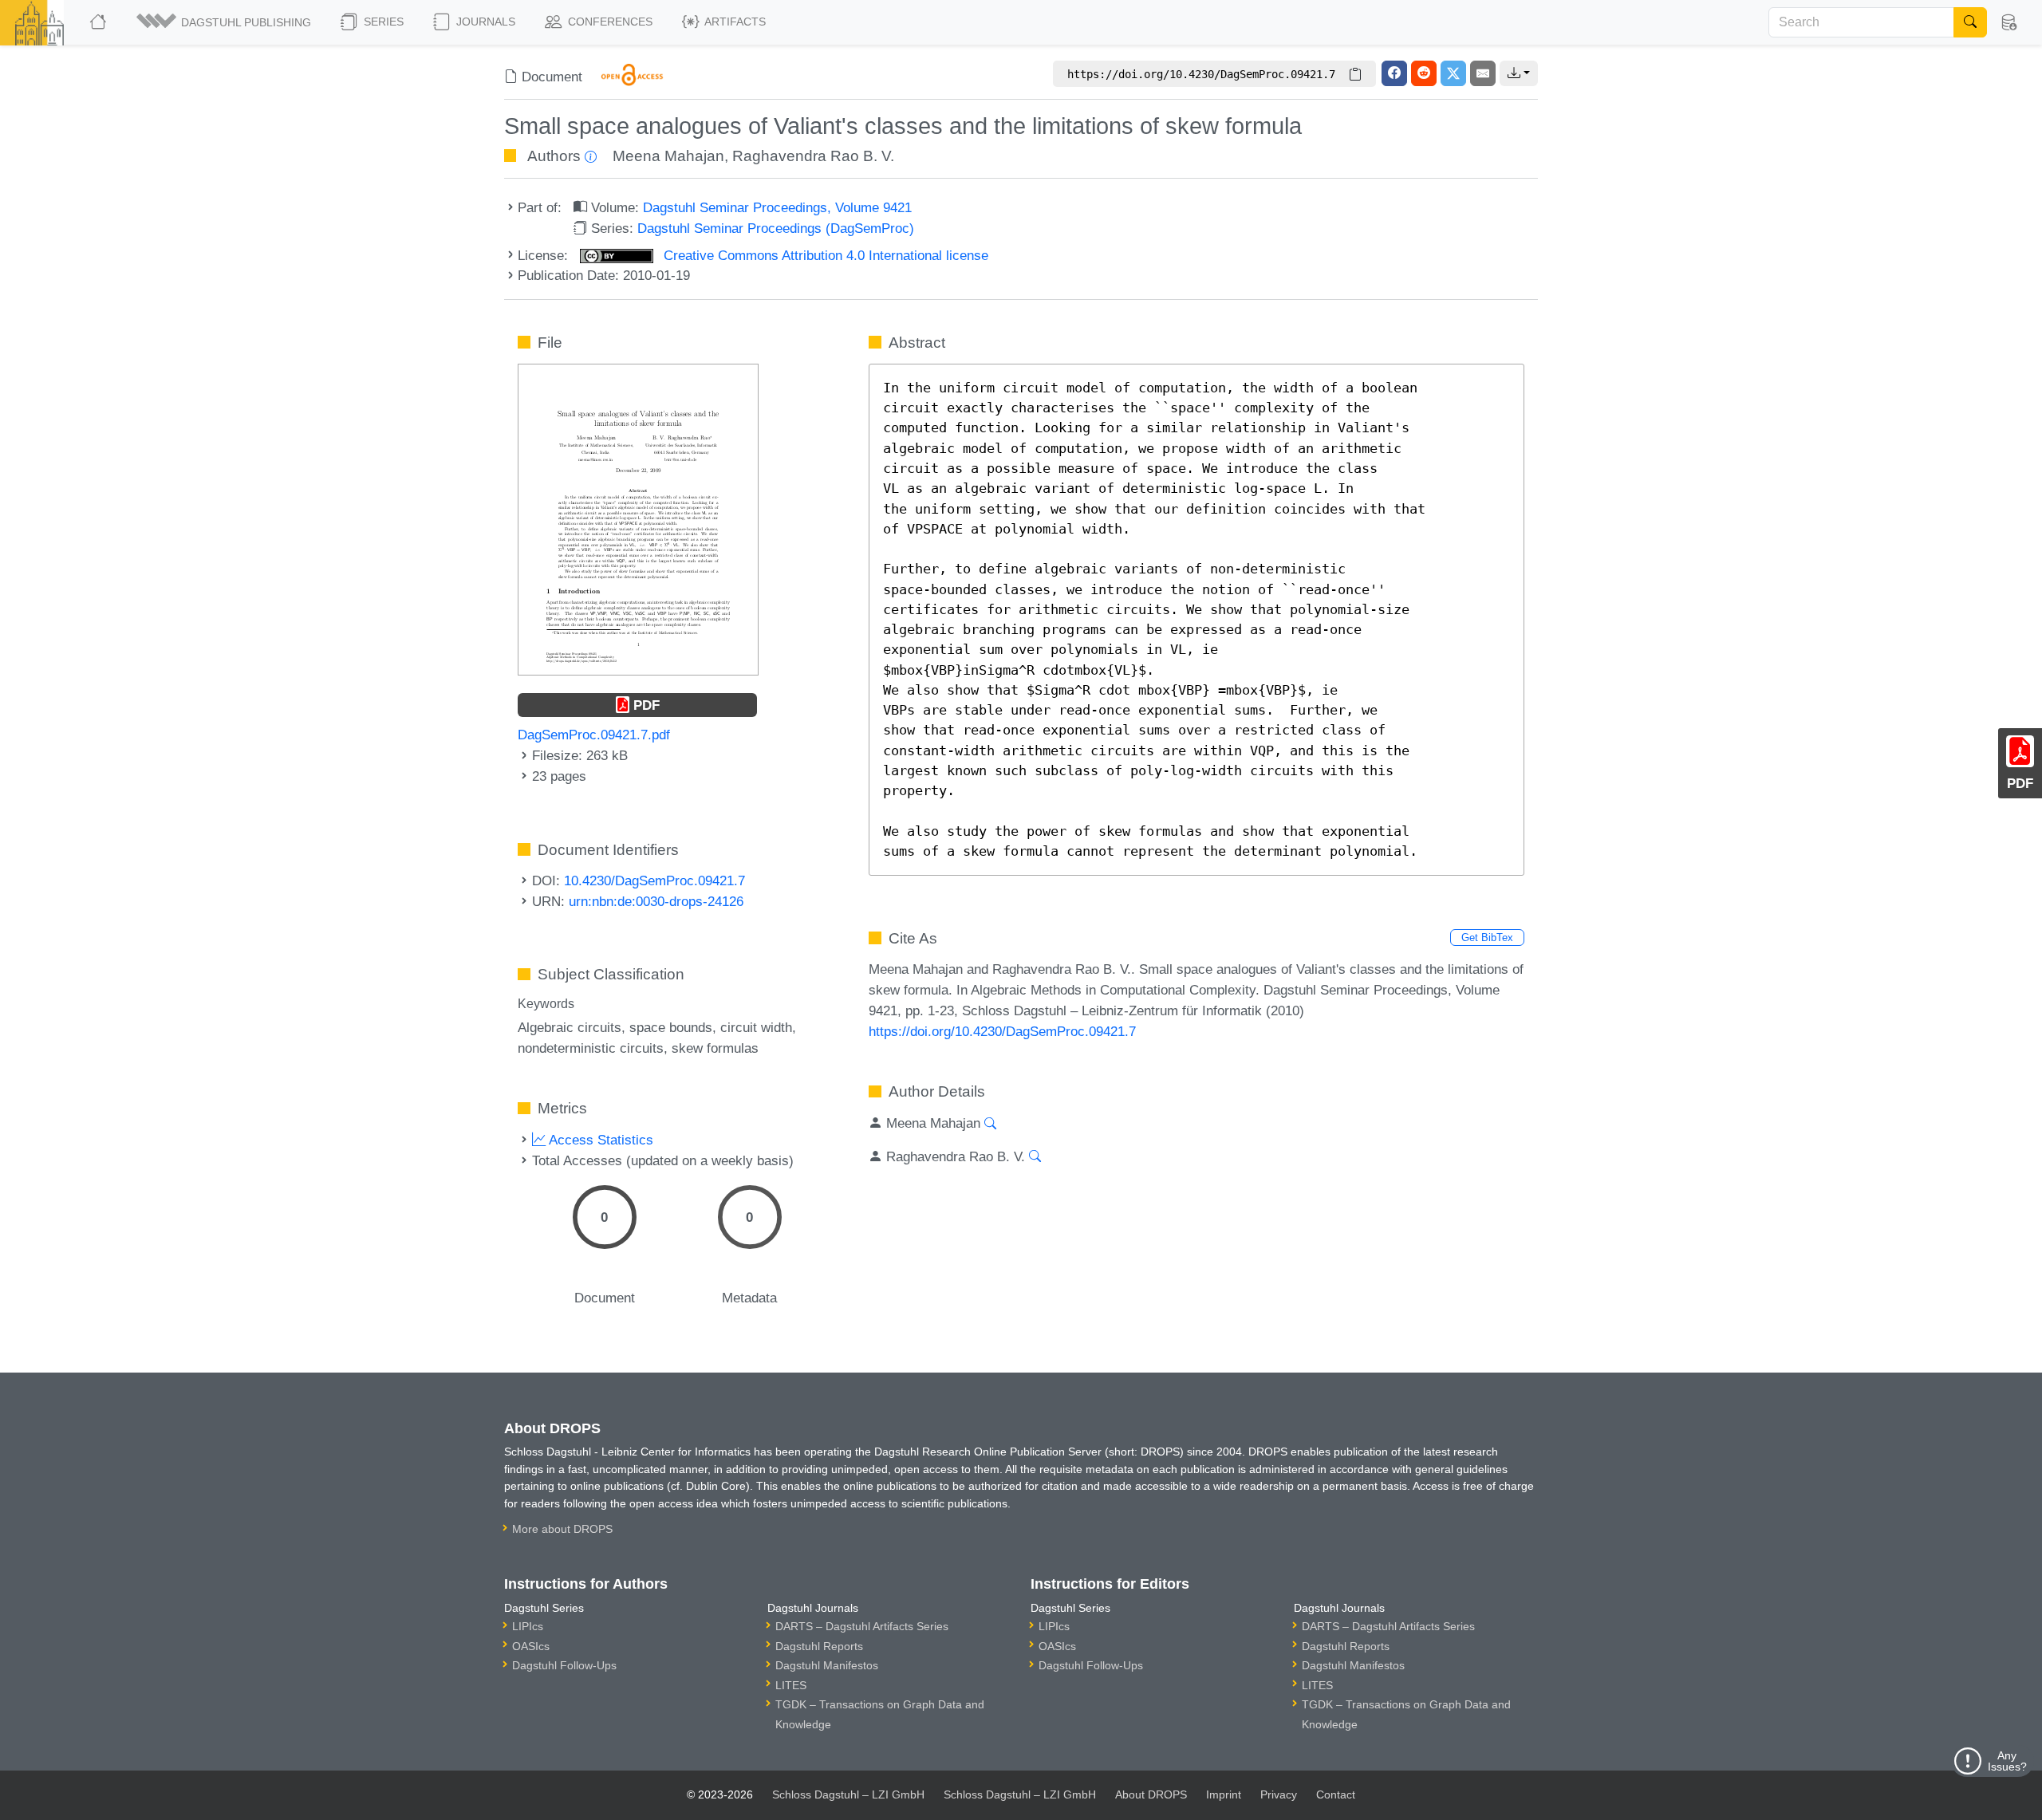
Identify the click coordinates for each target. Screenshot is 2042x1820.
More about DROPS (562, 1529)
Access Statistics (599, 1140)
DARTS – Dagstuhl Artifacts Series (862, 1626)
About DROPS (1151, 1794)
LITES (791, 1685)
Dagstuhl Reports (819, 1646)
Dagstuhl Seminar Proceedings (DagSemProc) (776, 228)
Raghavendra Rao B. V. (813, 156)
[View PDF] (638, 518)
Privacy (1279, 1794)
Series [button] (382, 22)
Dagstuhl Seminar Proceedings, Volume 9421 (777, 207)
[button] (225, 22)
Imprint (1224, 1794)
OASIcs (531, 1646)
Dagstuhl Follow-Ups (564, 1665)
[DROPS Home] (99, 22)
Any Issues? (2007, 1761)
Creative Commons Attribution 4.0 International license (824, 255)
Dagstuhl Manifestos (827, 1665)
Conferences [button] (609, 22)
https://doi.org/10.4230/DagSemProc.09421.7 (1002, 1031)
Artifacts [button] (734, 22)
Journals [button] (484, 22)
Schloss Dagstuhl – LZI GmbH (848, 1794)
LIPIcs (528, 1626)
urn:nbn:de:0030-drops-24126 (656, 901)
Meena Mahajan (668, 156)
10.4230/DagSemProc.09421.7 (654, 880)
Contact (1336, 1794)
